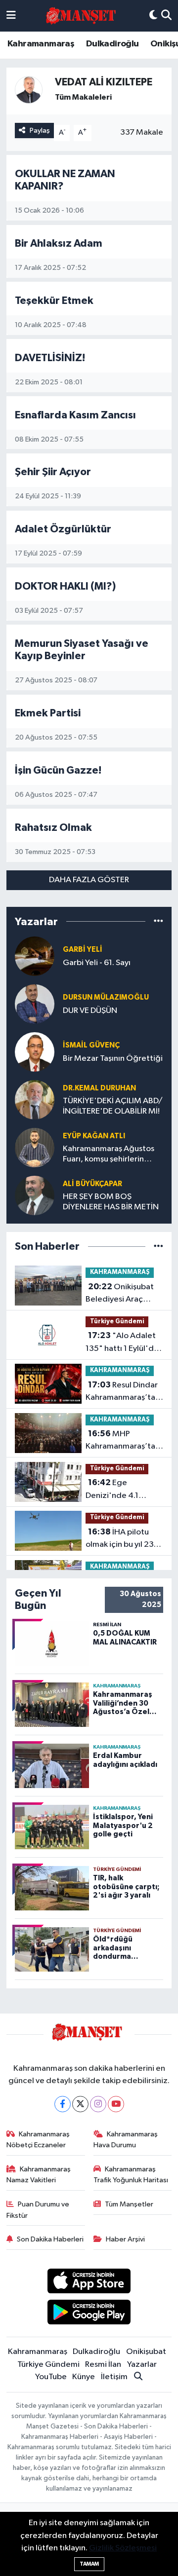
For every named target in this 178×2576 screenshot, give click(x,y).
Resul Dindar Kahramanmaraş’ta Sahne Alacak (121, 1392)
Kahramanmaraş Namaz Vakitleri (39, 2175)
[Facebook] (63, 2104)
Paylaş (40, 131)
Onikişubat (146, 2352)
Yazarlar (142, 2365)
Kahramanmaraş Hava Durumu (126, 2140)
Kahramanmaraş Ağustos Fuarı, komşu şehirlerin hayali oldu (109, 1155)
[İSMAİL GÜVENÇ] (35, 1052)
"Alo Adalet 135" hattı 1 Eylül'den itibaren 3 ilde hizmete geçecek (124, 1343)
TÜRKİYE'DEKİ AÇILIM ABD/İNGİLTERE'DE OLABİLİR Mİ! (113, 1106)
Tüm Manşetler (129, 2204)
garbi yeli (83, 950)
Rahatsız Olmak (53, 828)
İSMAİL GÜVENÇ (91, 1045)
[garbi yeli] (35, 956)
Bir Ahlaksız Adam (59, 243)
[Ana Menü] (11, 16)
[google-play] (89, 2314)
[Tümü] (158, 921)
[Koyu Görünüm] (153, 16)
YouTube (51, 2377)
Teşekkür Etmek (54, 301)
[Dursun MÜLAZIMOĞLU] (35, 1004)
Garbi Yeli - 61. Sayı (97, 963)
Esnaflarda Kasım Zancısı (75, 415)
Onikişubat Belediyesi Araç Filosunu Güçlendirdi (123, 1294)
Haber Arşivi (125, 2239)
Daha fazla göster (89, 880)
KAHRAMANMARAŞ (120, 1272)
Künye (84, 2377)
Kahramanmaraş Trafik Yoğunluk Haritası (131, 2175)
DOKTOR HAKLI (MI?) (65, 586)
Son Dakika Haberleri (50, 2239)
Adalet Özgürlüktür (63, 529)
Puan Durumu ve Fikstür (38, 2210)
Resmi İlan (103, 2365)
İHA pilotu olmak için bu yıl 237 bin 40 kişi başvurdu (122, 1539)
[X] (80, 2104)
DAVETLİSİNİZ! (50, 358)
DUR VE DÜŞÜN (90, 1011)
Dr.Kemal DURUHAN (99, 1088)
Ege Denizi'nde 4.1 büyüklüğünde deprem (112, 1490)
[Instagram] (98, 2104)
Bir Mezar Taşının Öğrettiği (113, 1059)
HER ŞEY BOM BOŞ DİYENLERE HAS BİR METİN (111, 1202)
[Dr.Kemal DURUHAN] (35, 1100)
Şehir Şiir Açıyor (53, 472)
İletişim (114, 2377)
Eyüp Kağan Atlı (94, 1136)
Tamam (89, 2564)
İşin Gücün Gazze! (58, 770)
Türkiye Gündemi (117, 1322)
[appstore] (89, 2283)
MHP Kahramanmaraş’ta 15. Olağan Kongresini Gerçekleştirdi (120, 1441)
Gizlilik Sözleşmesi (123, 2548)
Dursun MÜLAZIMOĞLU (106, 997)
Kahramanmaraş (41, 44)
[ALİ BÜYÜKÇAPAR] (35, 1195)
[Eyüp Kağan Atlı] (35, 1147)
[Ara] (166, 16)
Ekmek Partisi (48, 713)
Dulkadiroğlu (112, 44)
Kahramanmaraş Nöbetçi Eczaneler (38, 2140)
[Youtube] (116, 2104)
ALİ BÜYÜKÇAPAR (92, 1184)
